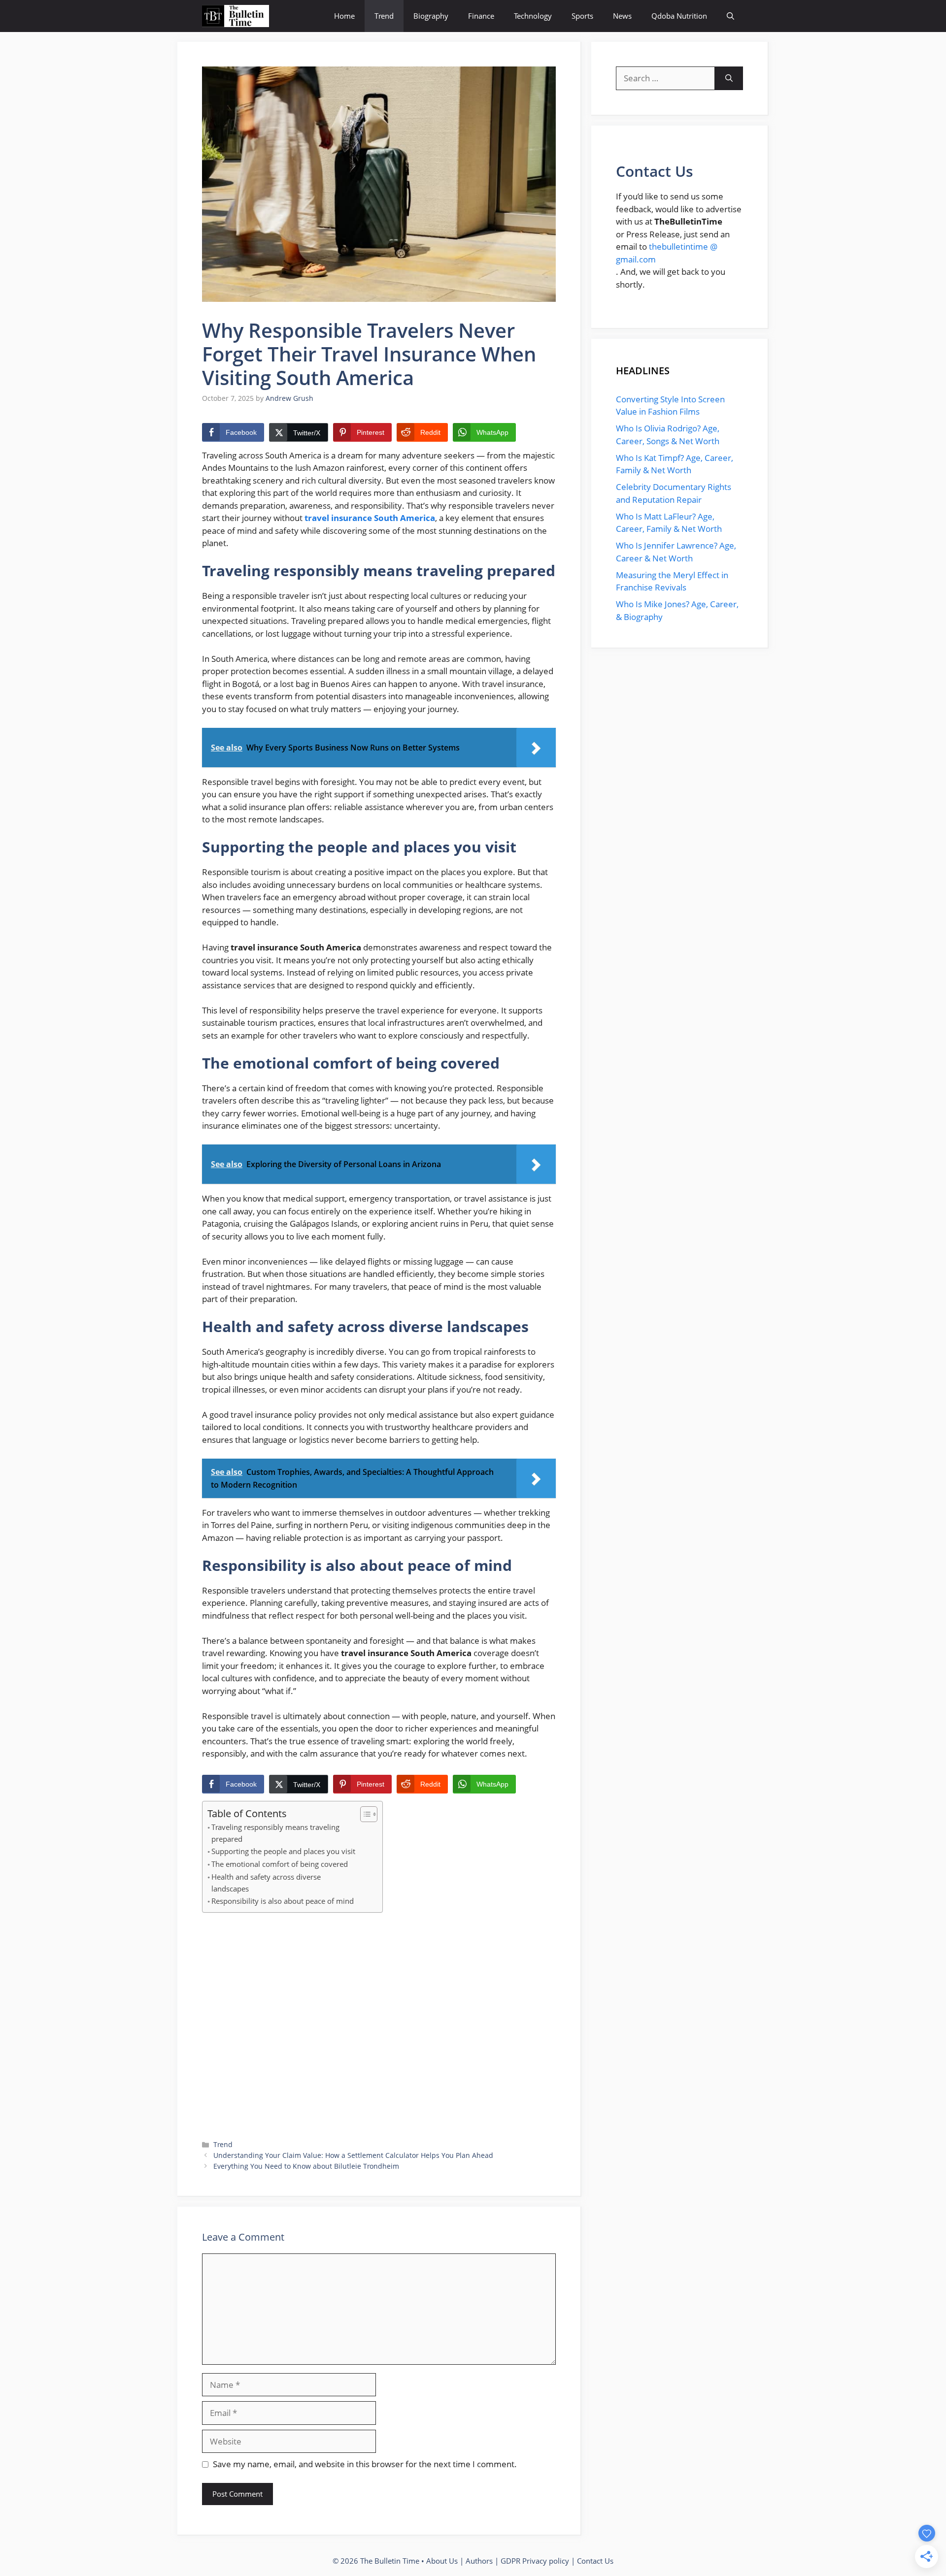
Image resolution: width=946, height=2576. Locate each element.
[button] (730, 16)
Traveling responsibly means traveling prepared (275, 1833)
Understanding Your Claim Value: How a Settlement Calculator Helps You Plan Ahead (353, 2155)
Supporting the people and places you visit (283, 1851)
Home (344, 16)
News (622, 16)
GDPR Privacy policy (535, 2561)
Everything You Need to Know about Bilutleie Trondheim (306, 2166)
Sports (582, 16)
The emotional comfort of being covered (280, 1864)
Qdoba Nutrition (679, 16)
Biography (431, 16)
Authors (479, 2561)
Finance (481, 16)
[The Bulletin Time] (236, 16)
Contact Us (595, 2561)
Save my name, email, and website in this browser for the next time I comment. (365, 2464)
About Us (442, 2561)
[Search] (729, 78)
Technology (533, 16)
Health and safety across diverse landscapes (266, 1883)
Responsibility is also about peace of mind (283, 1901)
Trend (384, 16)
